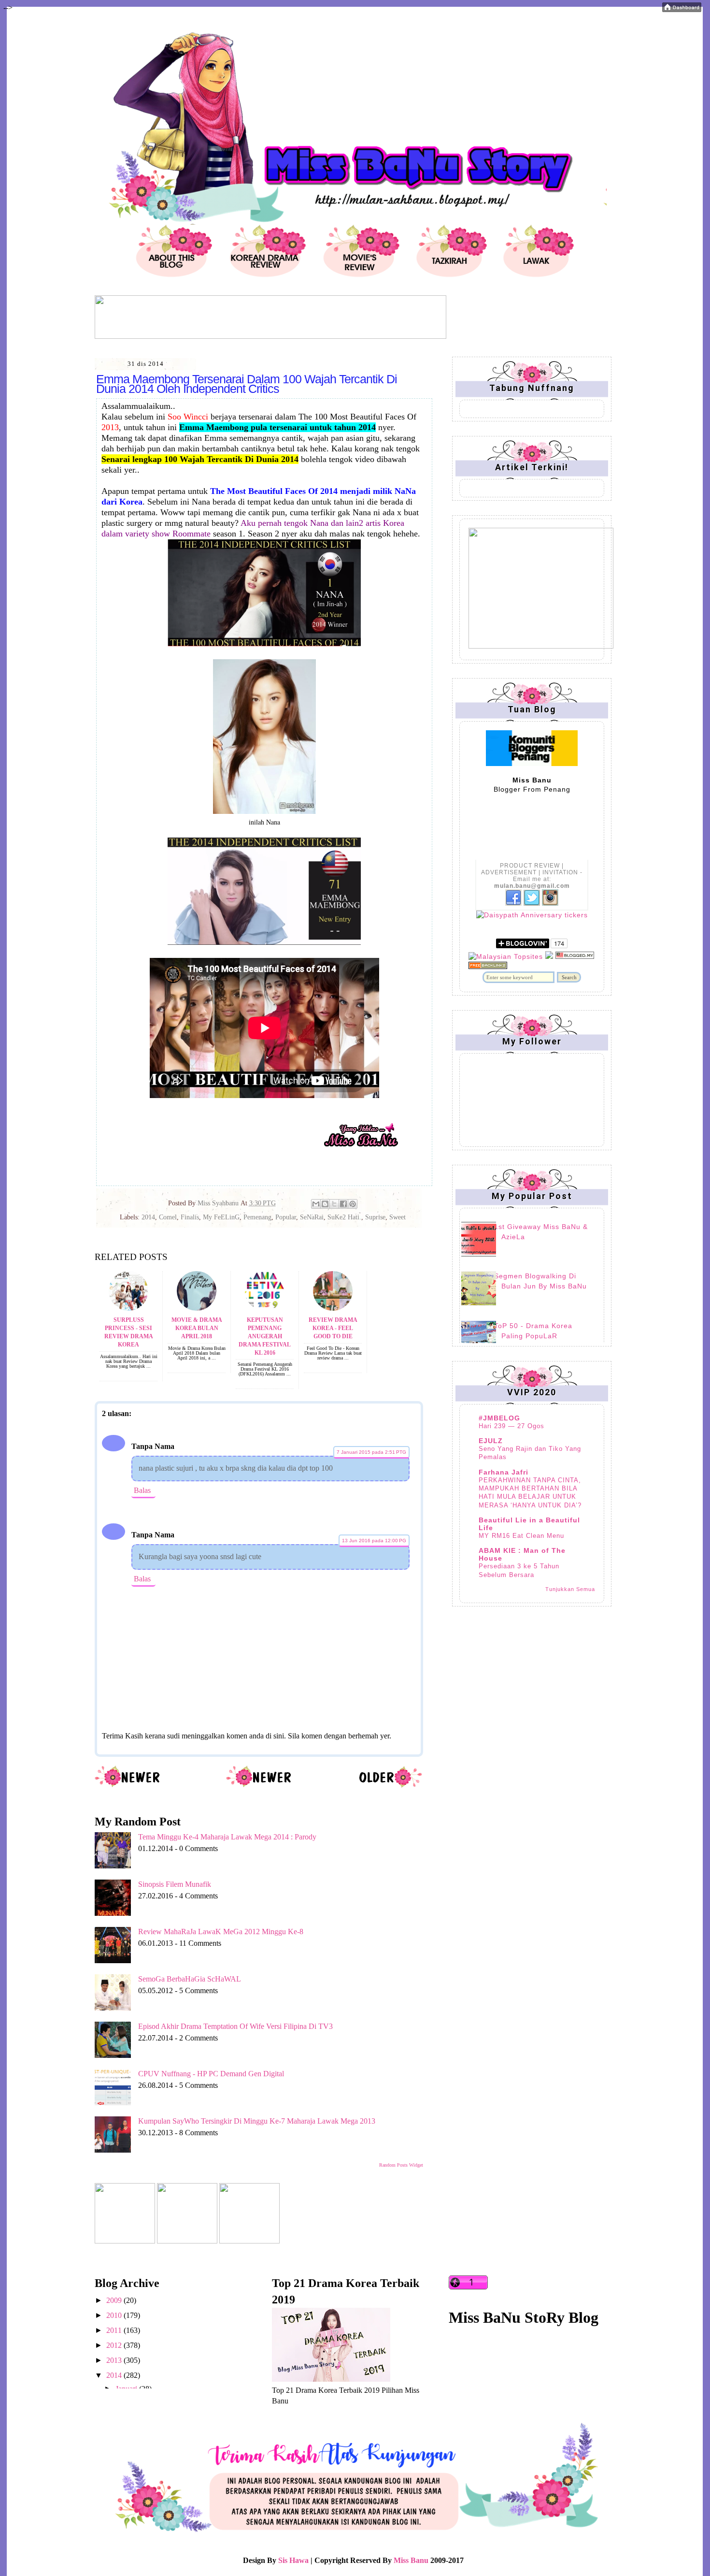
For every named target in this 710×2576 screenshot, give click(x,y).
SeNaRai (312, 1217)
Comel (168, 1217)
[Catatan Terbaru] (128, 1786)
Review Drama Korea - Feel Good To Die (333, 1328)
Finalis (190, 1217)
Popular (286, 1217)
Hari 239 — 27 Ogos (511, 1426)
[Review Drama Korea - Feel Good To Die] (333, 1308)
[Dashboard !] (682, 9)
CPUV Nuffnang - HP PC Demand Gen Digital (211, 2074)
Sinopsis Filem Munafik (175, 1884)
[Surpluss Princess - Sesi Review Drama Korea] (128, 1308)
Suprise (375, 1217)
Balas (142, 1490)
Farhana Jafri (504, 1472)
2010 (115, 2315)
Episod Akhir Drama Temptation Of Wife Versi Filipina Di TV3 (235, 2026)
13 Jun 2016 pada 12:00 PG (374, 1541)
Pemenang (257, 1217)
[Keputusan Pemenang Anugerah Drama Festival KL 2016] (265, 1308)
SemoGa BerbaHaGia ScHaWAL (190, 1979)
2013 (115, 2360)
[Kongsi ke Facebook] (343, 1204)
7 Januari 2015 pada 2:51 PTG (371, 1452)
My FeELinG (221, 1217)
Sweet (398, 1217)
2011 (115, 2330)
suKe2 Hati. (344, 1217)
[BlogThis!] (325, 1204)
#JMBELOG (499, 1418)
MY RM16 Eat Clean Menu (521, 1536)
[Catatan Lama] (390, 1786)
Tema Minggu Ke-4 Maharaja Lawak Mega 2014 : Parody (227, 1837)
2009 (115, 2300)
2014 (148, 1217)
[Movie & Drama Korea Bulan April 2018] (197, 1308)
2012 (115, 2345)
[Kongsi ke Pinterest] (353, 1204)
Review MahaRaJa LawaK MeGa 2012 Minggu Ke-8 (221, 1932)
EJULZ (491, 1441)
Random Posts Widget (401, 2165)
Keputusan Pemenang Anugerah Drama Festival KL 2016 (265, 1336)
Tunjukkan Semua (570, 1589)
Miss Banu (411, 2560)
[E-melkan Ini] (316, 1204)
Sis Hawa (293, 2560)
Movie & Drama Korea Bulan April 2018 (197, 1328)
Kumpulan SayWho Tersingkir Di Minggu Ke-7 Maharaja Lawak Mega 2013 (257, 2121)
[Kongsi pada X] (334, 1204)
